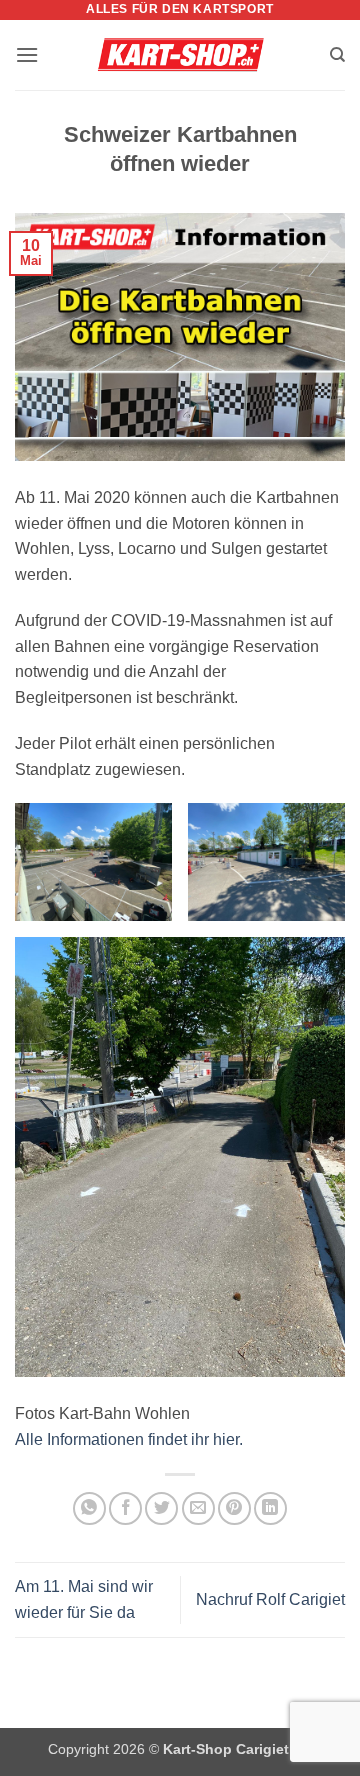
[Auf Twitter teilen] (161, 1508)
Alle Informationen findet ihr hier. (129, 1439)
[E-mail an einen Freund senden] (198, 1508)
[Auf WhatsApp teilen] (89, 1508)
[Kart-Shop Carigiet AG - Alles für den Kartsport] (180, 55)
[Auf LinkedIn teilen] (270, 1508)
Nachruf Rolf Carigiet (270, 1599)
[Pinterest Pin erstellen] (234, 1508)
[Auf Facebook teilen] (125, 1508)
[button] (27, 54)
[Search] (337, 55)
